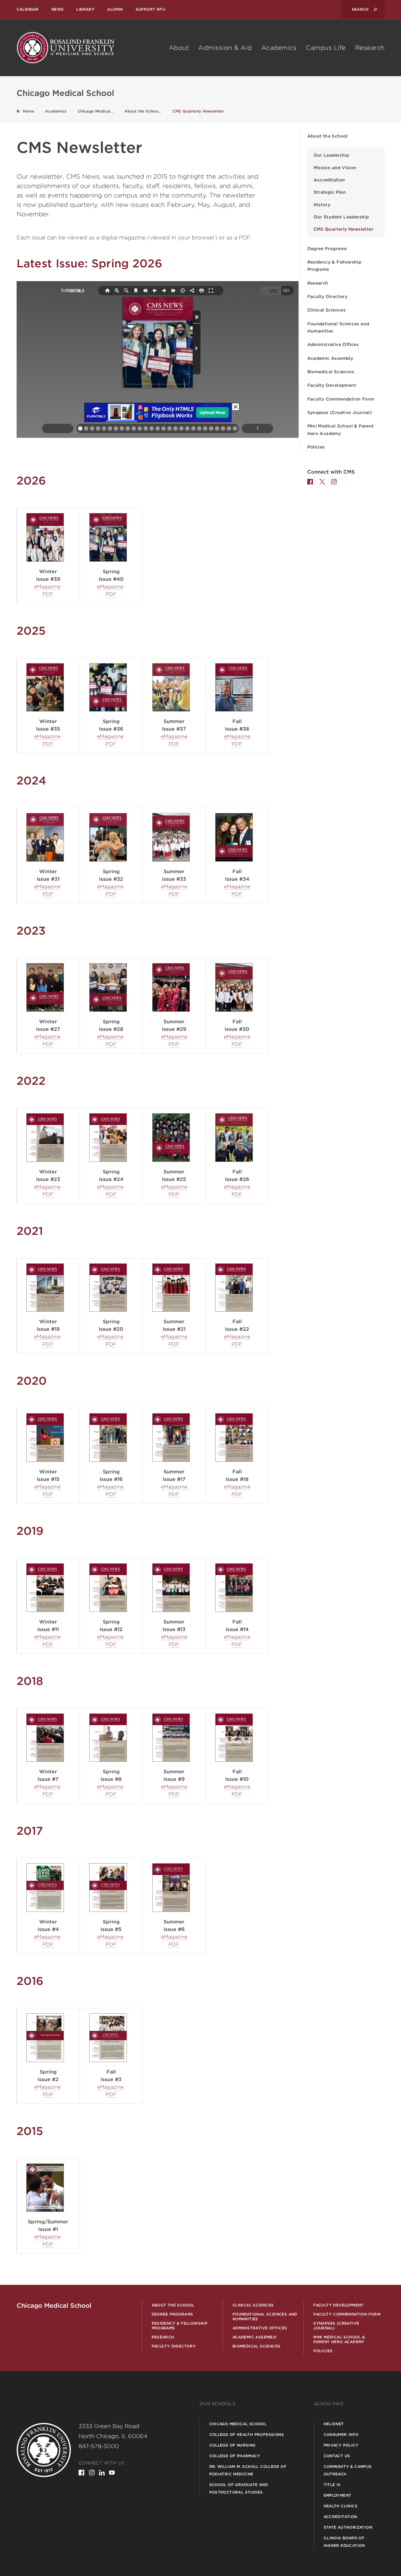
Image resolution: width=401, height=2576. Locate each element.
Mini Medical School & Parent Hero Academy (341, 430)
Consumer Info (341, 2434)
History (322, 205)
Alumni (115, 9)
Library (85, 9)
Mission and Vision (335, 168)
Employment (338, 2495)
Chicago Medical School (238, 2424)
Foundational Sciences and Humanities (338, 327)
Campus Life (326, 48)
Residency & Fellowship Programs (334, 266)
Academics (279, 48)
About (179, 48)
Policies (316, 447)
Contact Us (337, 2456)
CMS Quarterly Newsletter (344, 229)
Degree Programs (327, 249)
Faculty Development (332, 385)
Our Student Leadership (341, 217)
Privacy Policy (341, 2445)
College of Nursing (232, 2445)
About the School (328, 136)
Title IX (332, 2485)
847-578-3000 (99, 2446)
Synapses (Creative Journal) (340, 412)
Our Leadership (331, 155)
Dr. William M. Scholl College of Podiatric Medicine (248, 2470)
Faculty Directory (328, 296)
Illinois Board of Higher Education (344, 2542)
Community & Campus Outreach (348, 2470)
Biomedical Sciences (331, 372)
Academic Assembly (330, 358)
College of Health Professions (247, 2434)
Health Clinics (341, 2506)
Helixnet (334, 2424)
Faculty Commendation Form (341, 399)
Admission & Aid (225, 48)
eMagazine (47, 587)
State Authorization (348, 2527)
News (58, 9)
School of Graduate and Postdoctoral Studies (239, 2488)
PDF (48, 594)
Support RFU (150, 9)
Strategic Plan (330, 192)
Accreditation (329, 180)
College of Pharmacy (235, 2456)
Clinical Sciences (327, 310)
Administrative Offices (333, 344)
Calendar (28, 9)
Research (370, 48)
